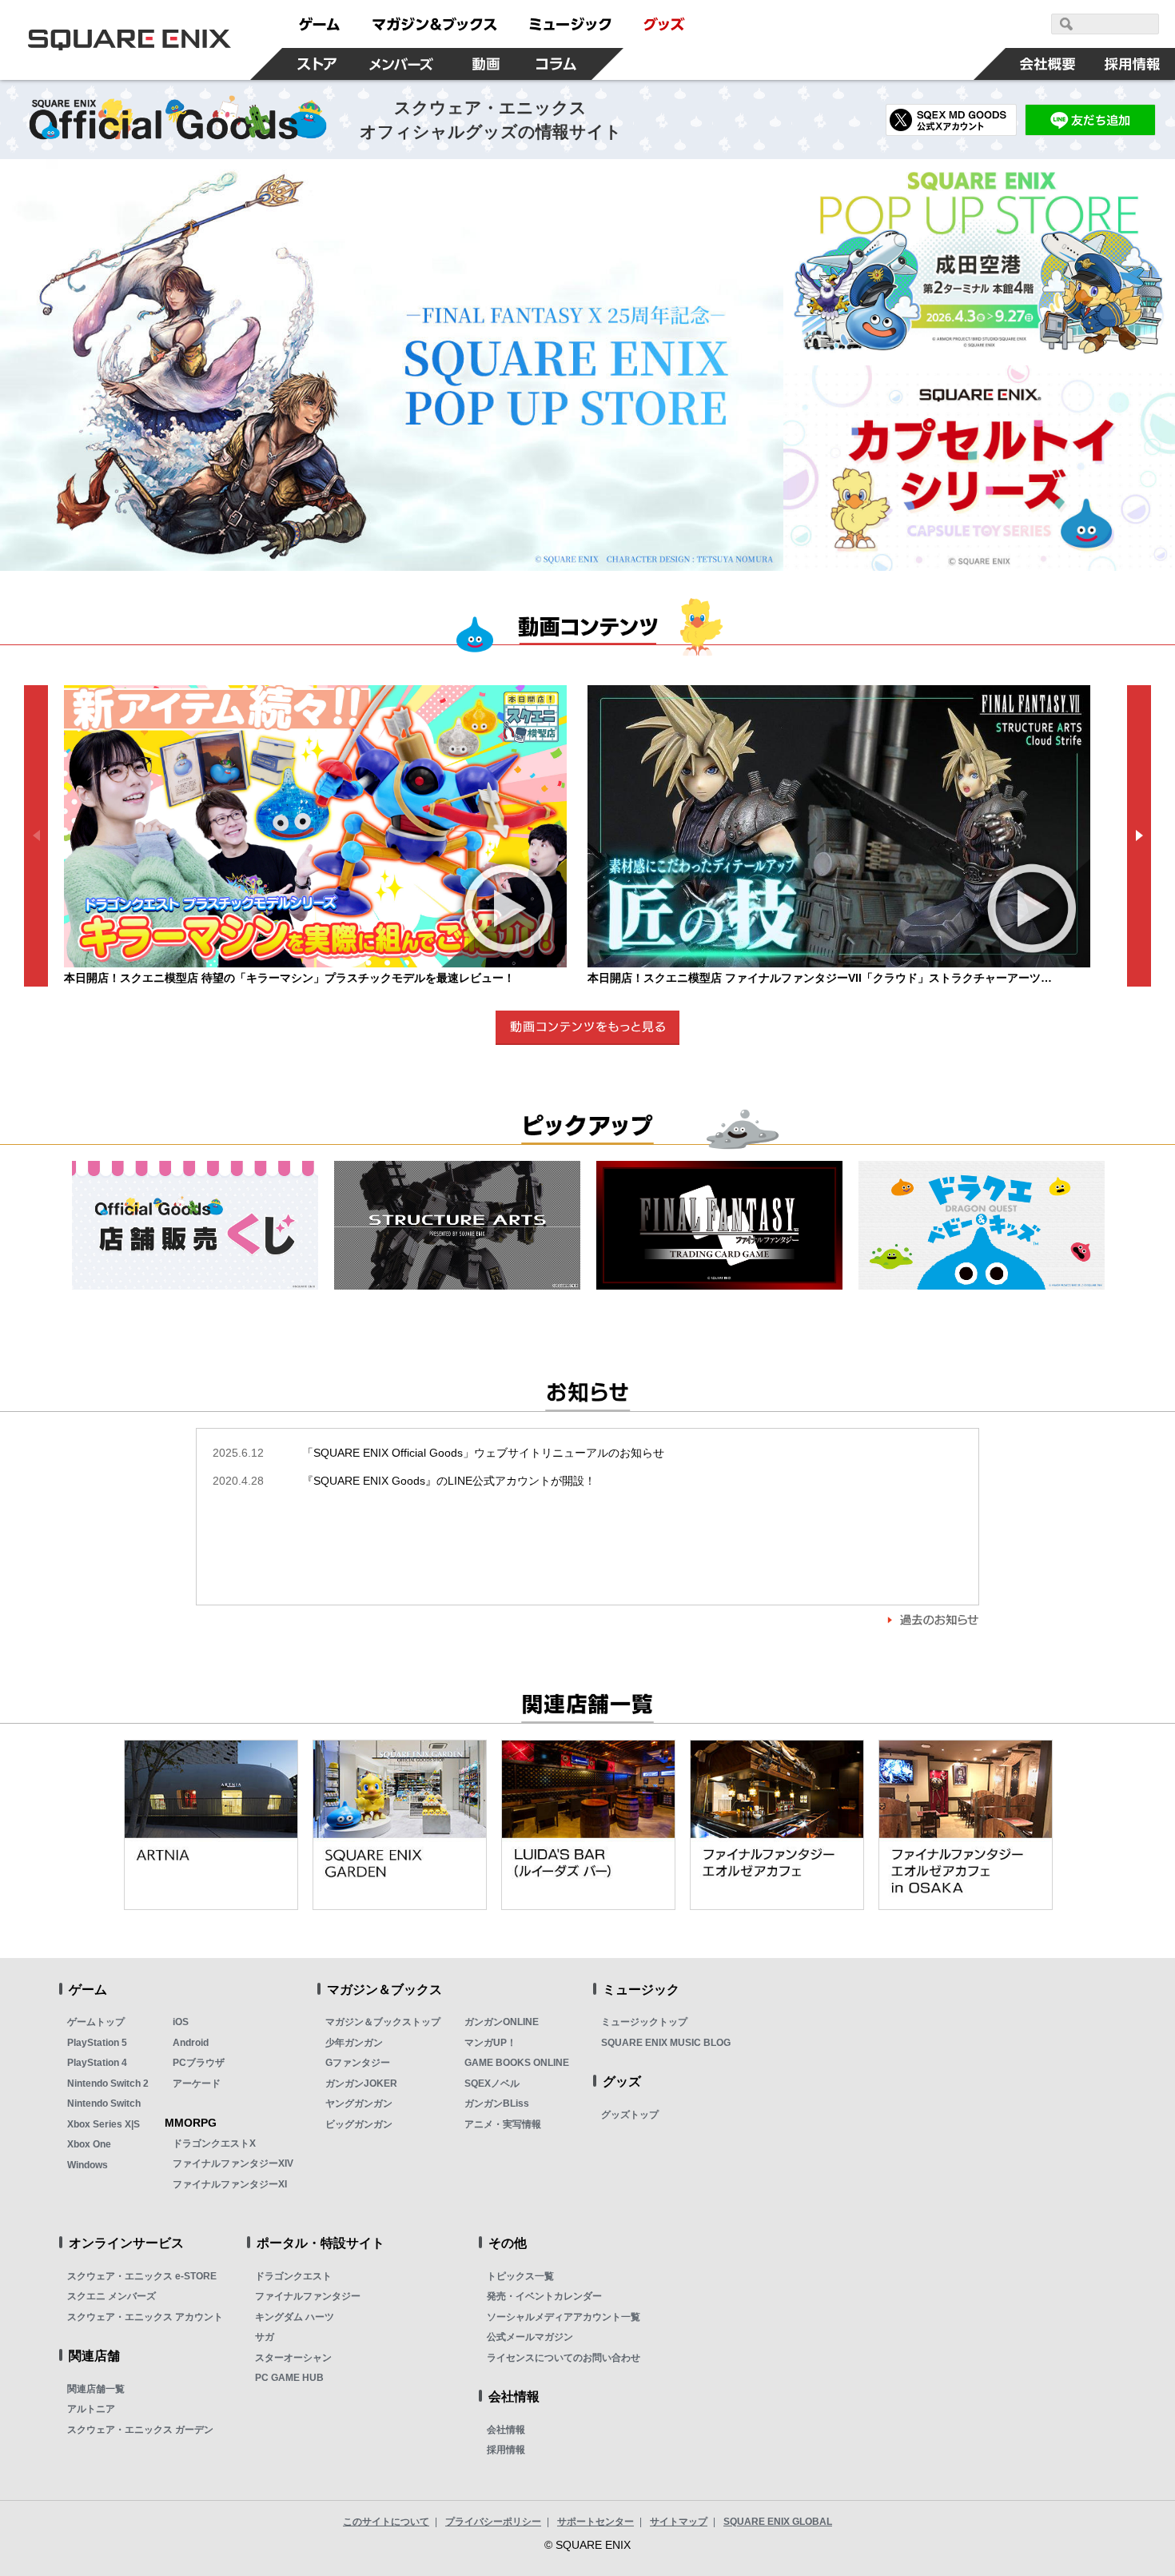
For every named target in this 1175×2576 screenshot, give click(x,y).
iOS (181, 2022)
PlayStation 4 (97, 2063)
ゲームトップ (96, 2022)
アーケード (197, 2084)
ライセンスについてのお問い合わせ (564, 2358)
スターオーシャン (293, 2358)
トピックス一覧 (520, 2276)
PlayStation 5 (97, 2043)
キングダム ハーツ (295, 2317)
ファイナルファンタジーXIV (233, 2163)
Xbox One (89, 2144)
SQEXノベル (492, 2084)
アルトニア (91, 2409)
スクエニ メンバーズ (112, 2296)
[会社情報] (1048, 64)
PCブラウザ (199, 2063)
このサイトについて (386, 2522)
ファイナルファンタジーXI (230, 2184)
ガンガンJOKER (361, 2084)
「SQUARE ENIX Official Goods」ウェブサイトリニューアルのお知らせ (438, 1453)
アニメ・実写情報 (503, 2124)
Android (191, 2043)
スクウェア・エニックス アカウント (145, 2317)
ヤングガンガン (359, 2103)
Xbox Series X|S (104, 2124)
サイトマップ (679, 2522)
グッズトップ (630, 2115)
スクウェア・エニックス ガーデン (140, 2430)
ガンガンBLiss (497, 2103)
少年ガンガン (354, 2043)
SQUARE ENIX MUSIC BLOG (666, 2043)
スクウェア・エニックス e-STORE (142, 2276)
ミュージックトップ (644, 2022)
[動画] (486, 64)
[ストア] (317, 64)
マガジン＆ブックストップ (383, 2022)
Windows (88, 2165)
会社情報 (506, 2430)
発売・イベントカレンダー (544, 2296)
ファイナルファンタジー (308, 2296)
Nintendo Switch (104, 2103)
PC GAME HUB (289, 2378)
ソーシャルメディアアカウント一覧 (564, 2317)
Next (1139, 836)
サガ (265, 2337)
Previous (36, 836)
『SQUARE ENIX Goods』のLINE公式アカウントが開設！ (404, 1481)
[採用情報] (1133, 64)
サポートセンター (595, 2522)
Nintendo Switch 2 (108, 2084)
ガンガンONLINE (502, 2022)
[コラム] (556, 64)
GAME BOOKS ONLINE (517, 2063)
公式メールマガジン (530, 2337)
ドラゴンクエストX (214, 2143)
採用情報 (506, 2450)
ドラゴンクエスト (293, 2276)
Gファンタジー (358, 2063)
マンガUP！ (490, 2043)
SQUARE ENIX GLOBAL (778, 2522)
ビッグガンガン (359, 2124)
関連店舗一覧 (96, 2389)
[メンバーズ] (402, 64)
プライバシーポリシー (493, 2522)
